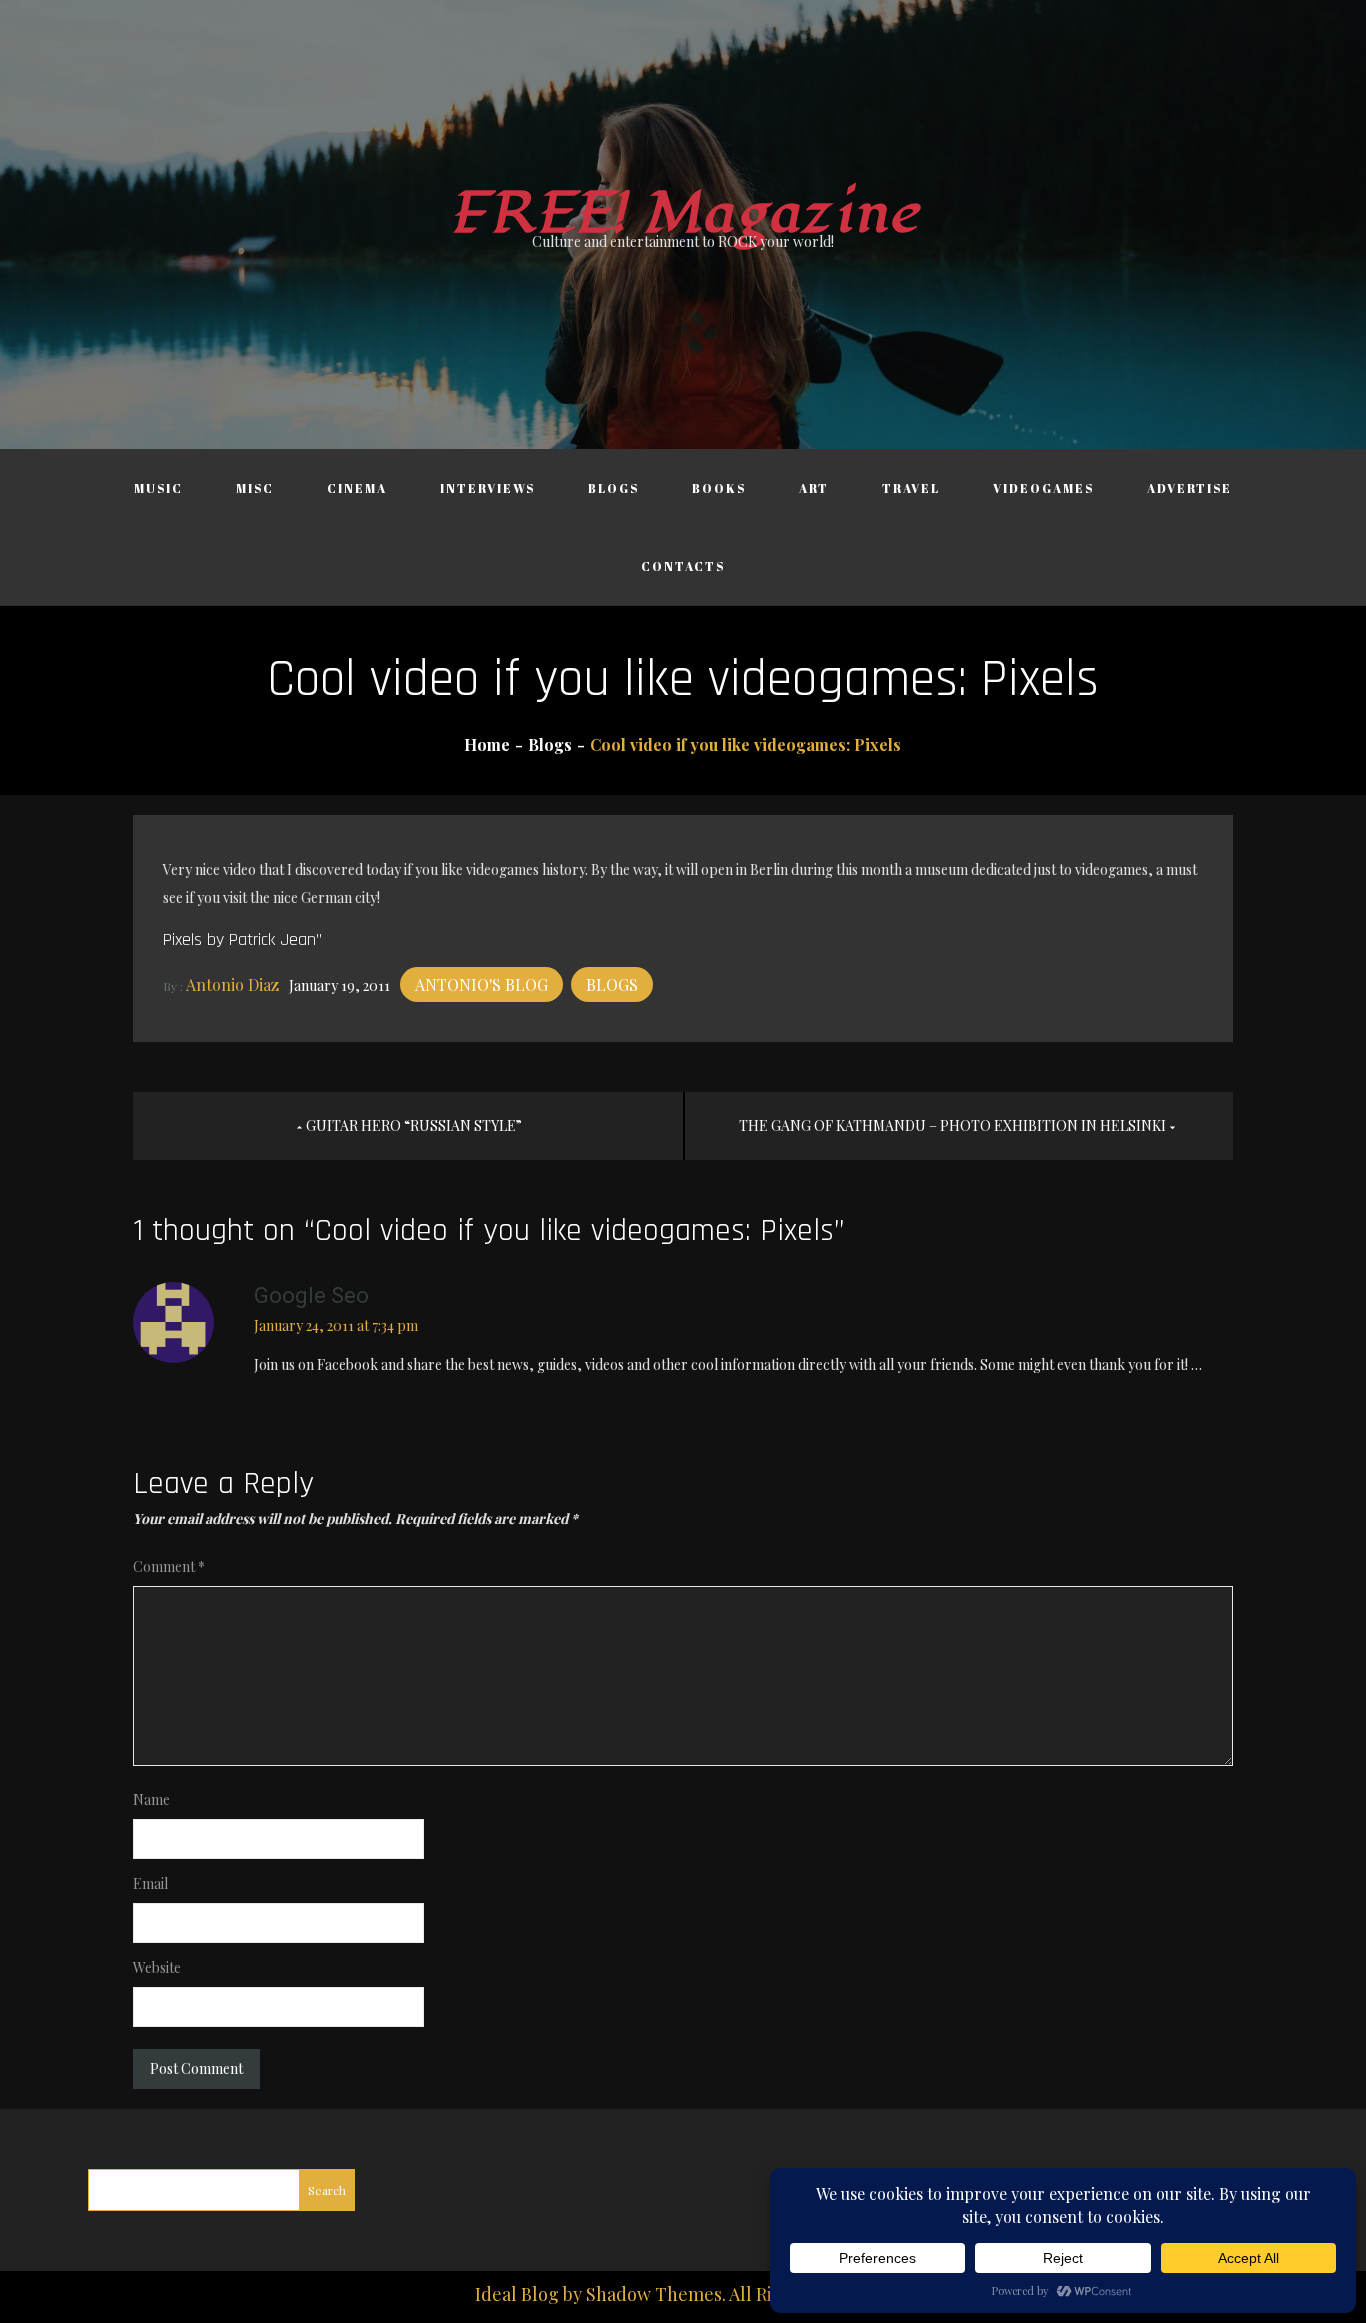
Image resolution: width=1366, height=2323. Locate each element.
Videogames (1043, 488)
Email (150, 1883)
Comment (169, 1566)
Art (814, 488)
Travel (911, 488)
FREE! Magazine (683, 213)
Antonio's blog (481, 984)
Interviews (487, 488)
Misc (255, 488)
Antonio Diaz (232, 984)
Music (158, 488)
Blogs (613, 488)
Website (157, 1967)
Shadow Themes (654, 2294)
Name (151, 1799)
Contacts (683, 566)
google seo (311, 1295)
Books (719, 488)
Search (327, 2190)
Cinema (357, 488)
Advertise (1189, 488)
